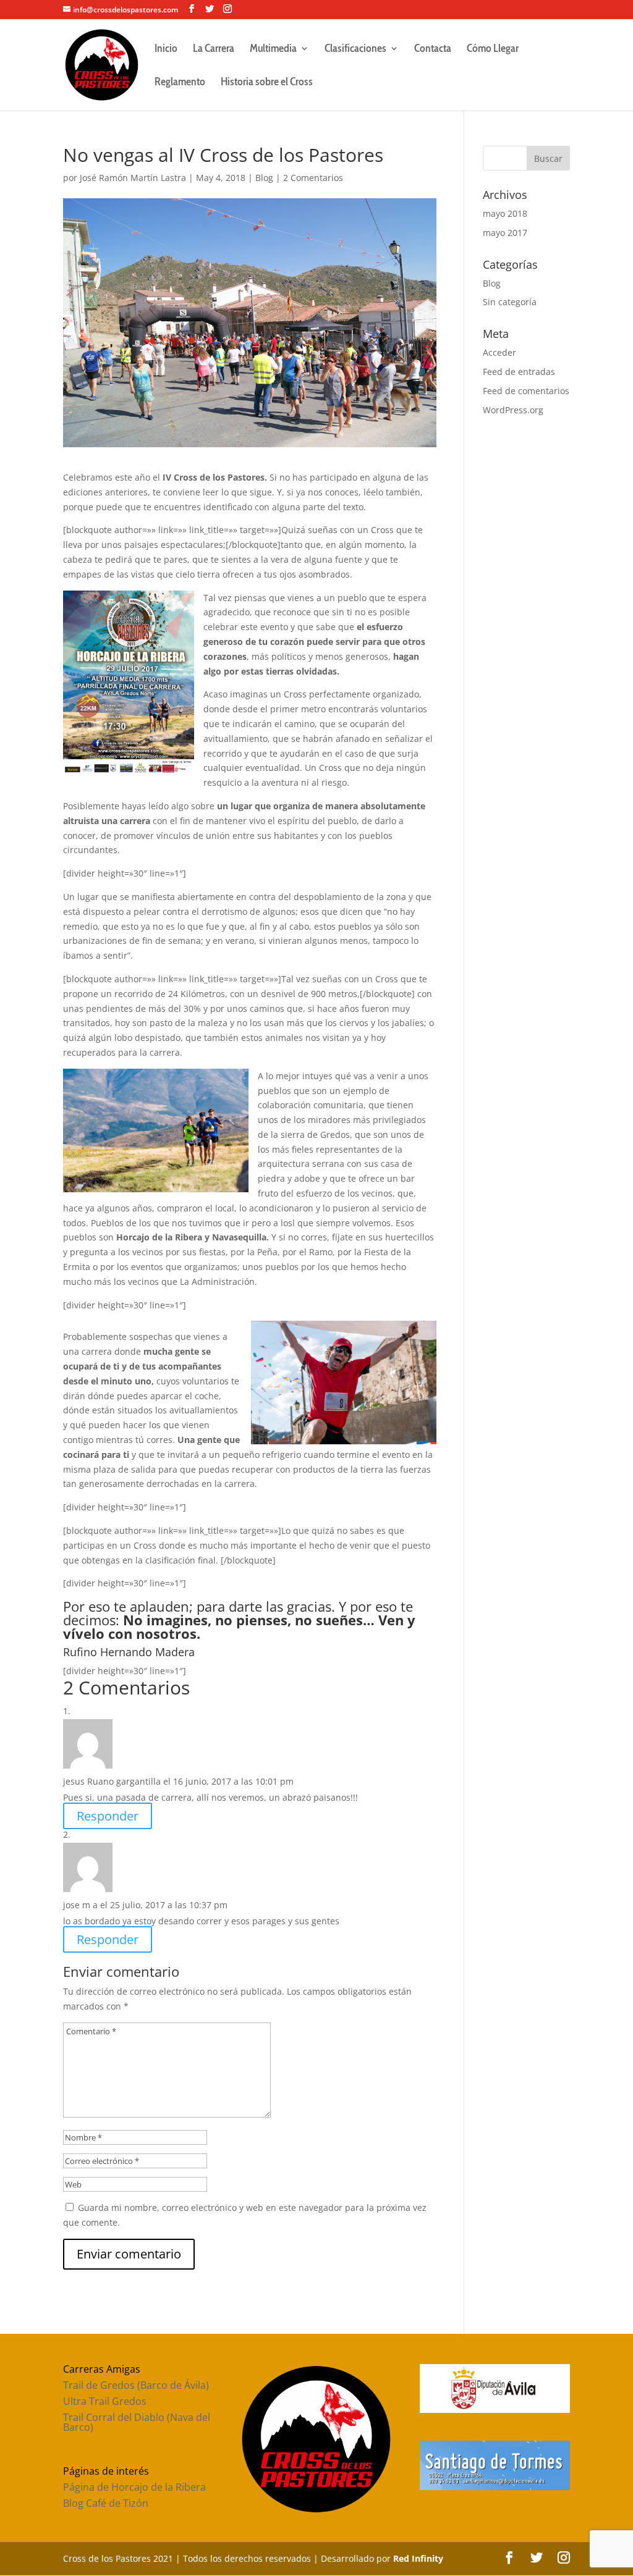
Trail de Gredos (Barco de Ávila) (136, 2385)
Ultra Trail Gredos (105, 2401)
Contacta (433, 49)
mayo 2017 (505, 233)
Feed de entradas (519, 372)
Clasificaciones (355, 49)
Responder (108, 1816)
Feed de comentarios (526, 391)
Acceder (499, 352)
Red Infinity (418, 2558)
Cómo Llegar (493, 49)
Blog (264, 178)
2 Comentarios (313, 178)
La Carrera (214, 49)
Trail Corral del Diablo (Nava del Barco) (137, 2422)
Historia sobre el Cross (267, 83)
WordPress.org (513, 410)
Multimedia (273, 49)
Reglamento (180, 83)
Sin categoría (510, 302)
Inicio (166, 49)
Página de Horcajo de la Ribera (134, 2487)
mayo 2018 (505, 213)
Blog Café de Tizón (106, 2503)
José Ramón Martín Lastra (133, 178)
